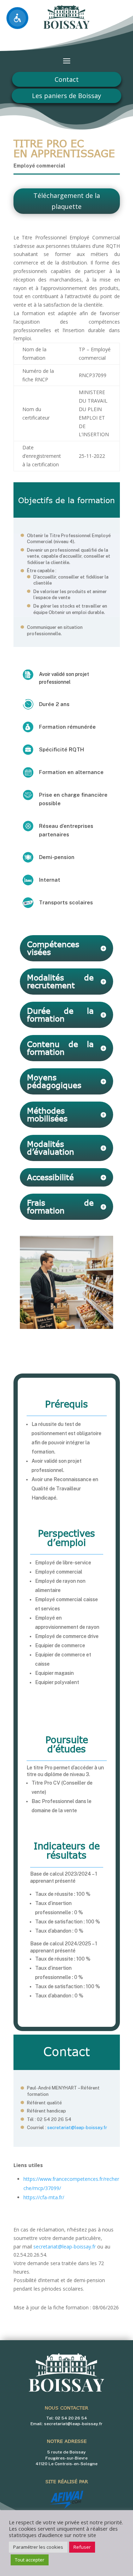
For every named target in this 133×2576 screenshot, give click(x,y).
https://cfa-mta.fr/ (44, 2197)
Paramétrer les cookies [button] (38, 2547)
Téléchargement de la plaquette (67, 201)
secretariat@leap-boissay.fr (77, 2128)
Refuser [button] (82, 2547)
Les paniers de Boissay (66, 96)
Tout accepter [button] (30, 2560)
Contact (67, 79)
